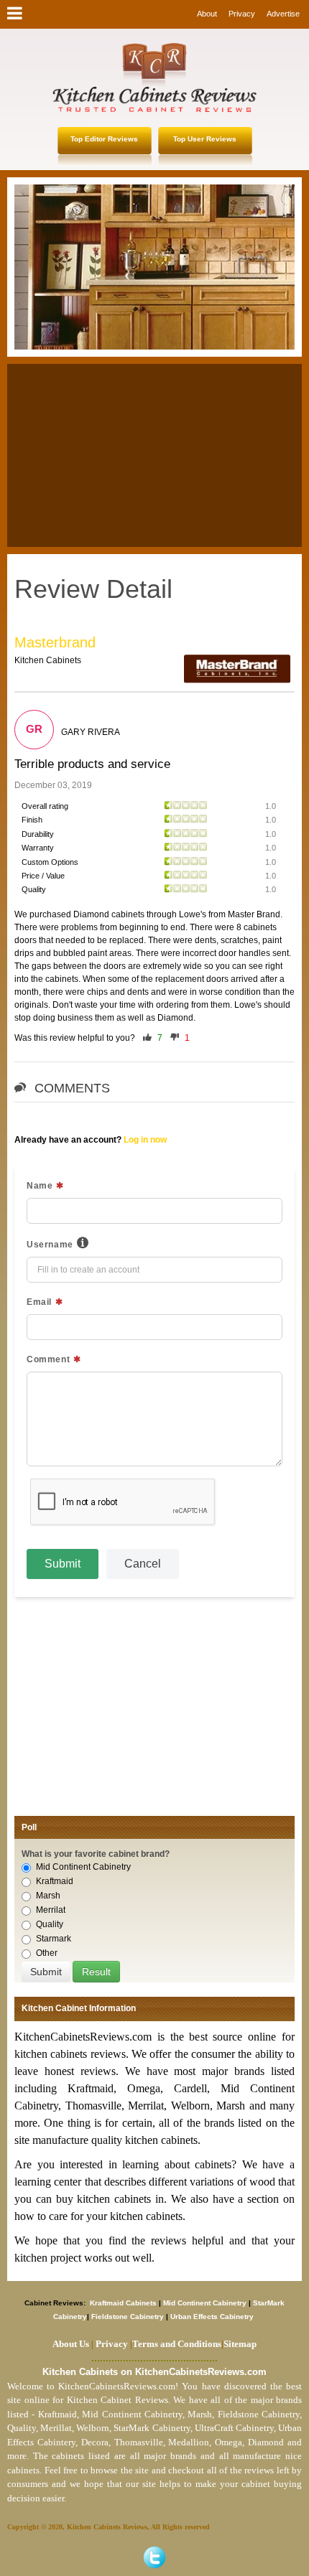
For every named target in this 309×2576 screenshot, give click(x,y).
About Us (71, 2344)
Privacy (242, 14)
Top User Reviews (205, 139)
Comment (48, 1359)
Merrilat (51, 1910)
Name (40, 1186)
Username (50, 1245)
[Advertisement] (154, 454)
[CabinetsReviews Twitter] (154, 2557)
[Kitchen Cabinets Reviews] (154, 78)
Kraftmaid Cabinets (124, 2303)
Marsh (48, 1896)
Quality (50, 1924)
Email (39, 1302)
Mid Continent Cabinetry (83, 1867)
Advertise (283, 14)
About (207, 14)
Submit (63, 1564)
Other (47, 1953)
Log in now (145, 1140)
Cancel (143, 1564)
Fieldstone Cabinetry (128, 2317)
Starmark (54, 1939)
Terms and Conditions (177, 2344)
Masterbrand (55, 642)
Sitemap (239, 2344)
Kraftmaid (55, 1881)
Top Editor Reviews (104, 139)
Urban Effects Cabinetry (212, 2317)
